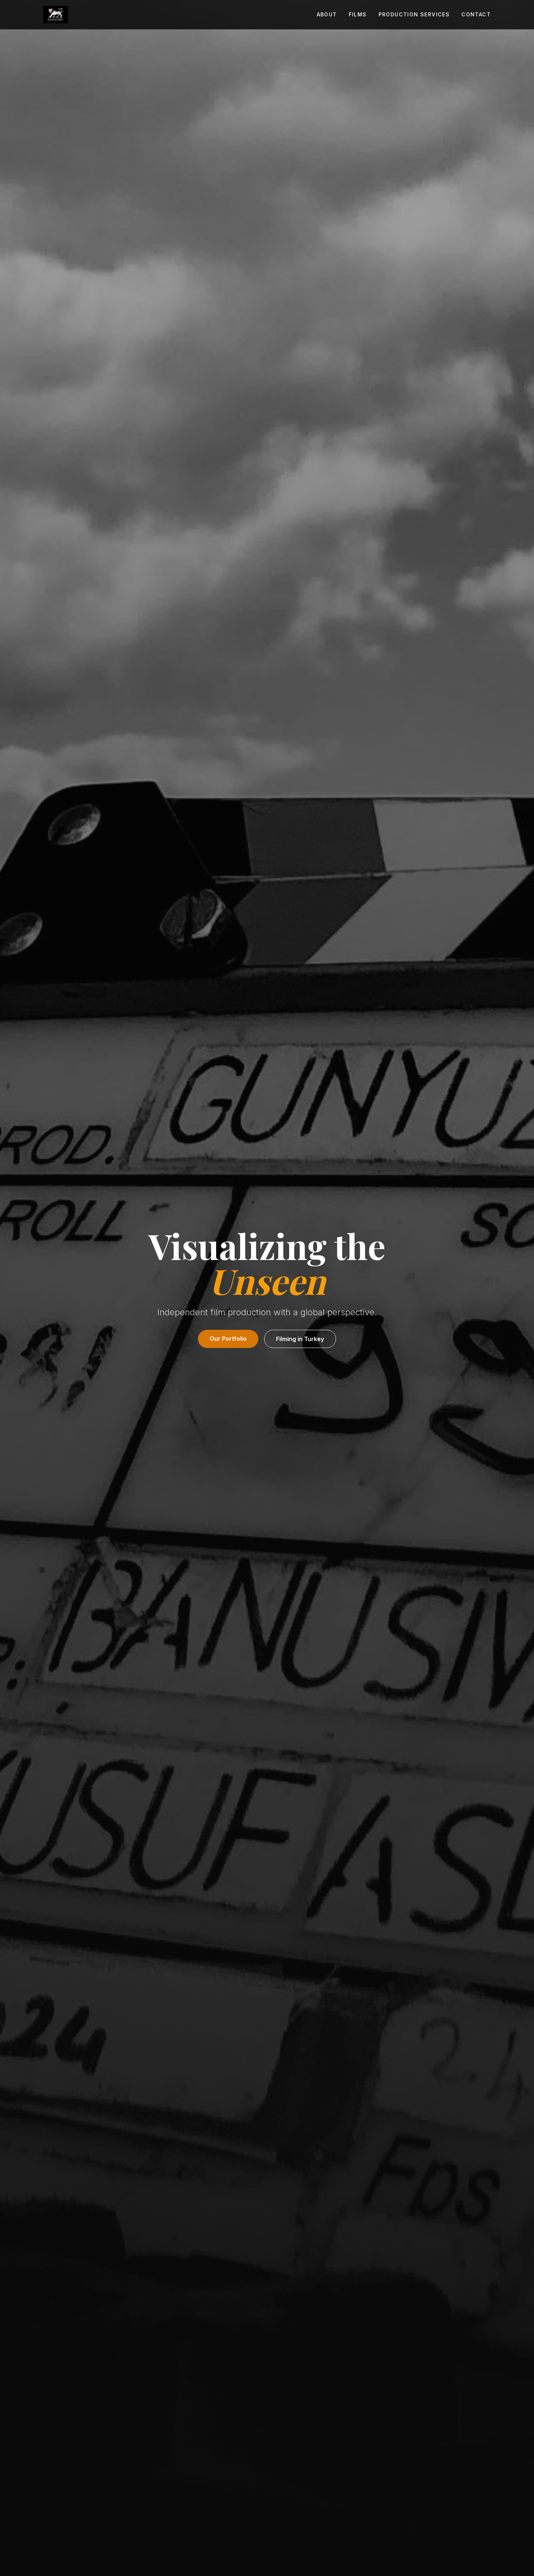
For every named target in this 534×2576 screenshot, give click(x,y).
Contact (476, 14)
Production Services (414, 14)
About (327, 14)
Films (358, 14)
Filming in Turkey (300, 1339)
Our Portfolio (228, 1339)
